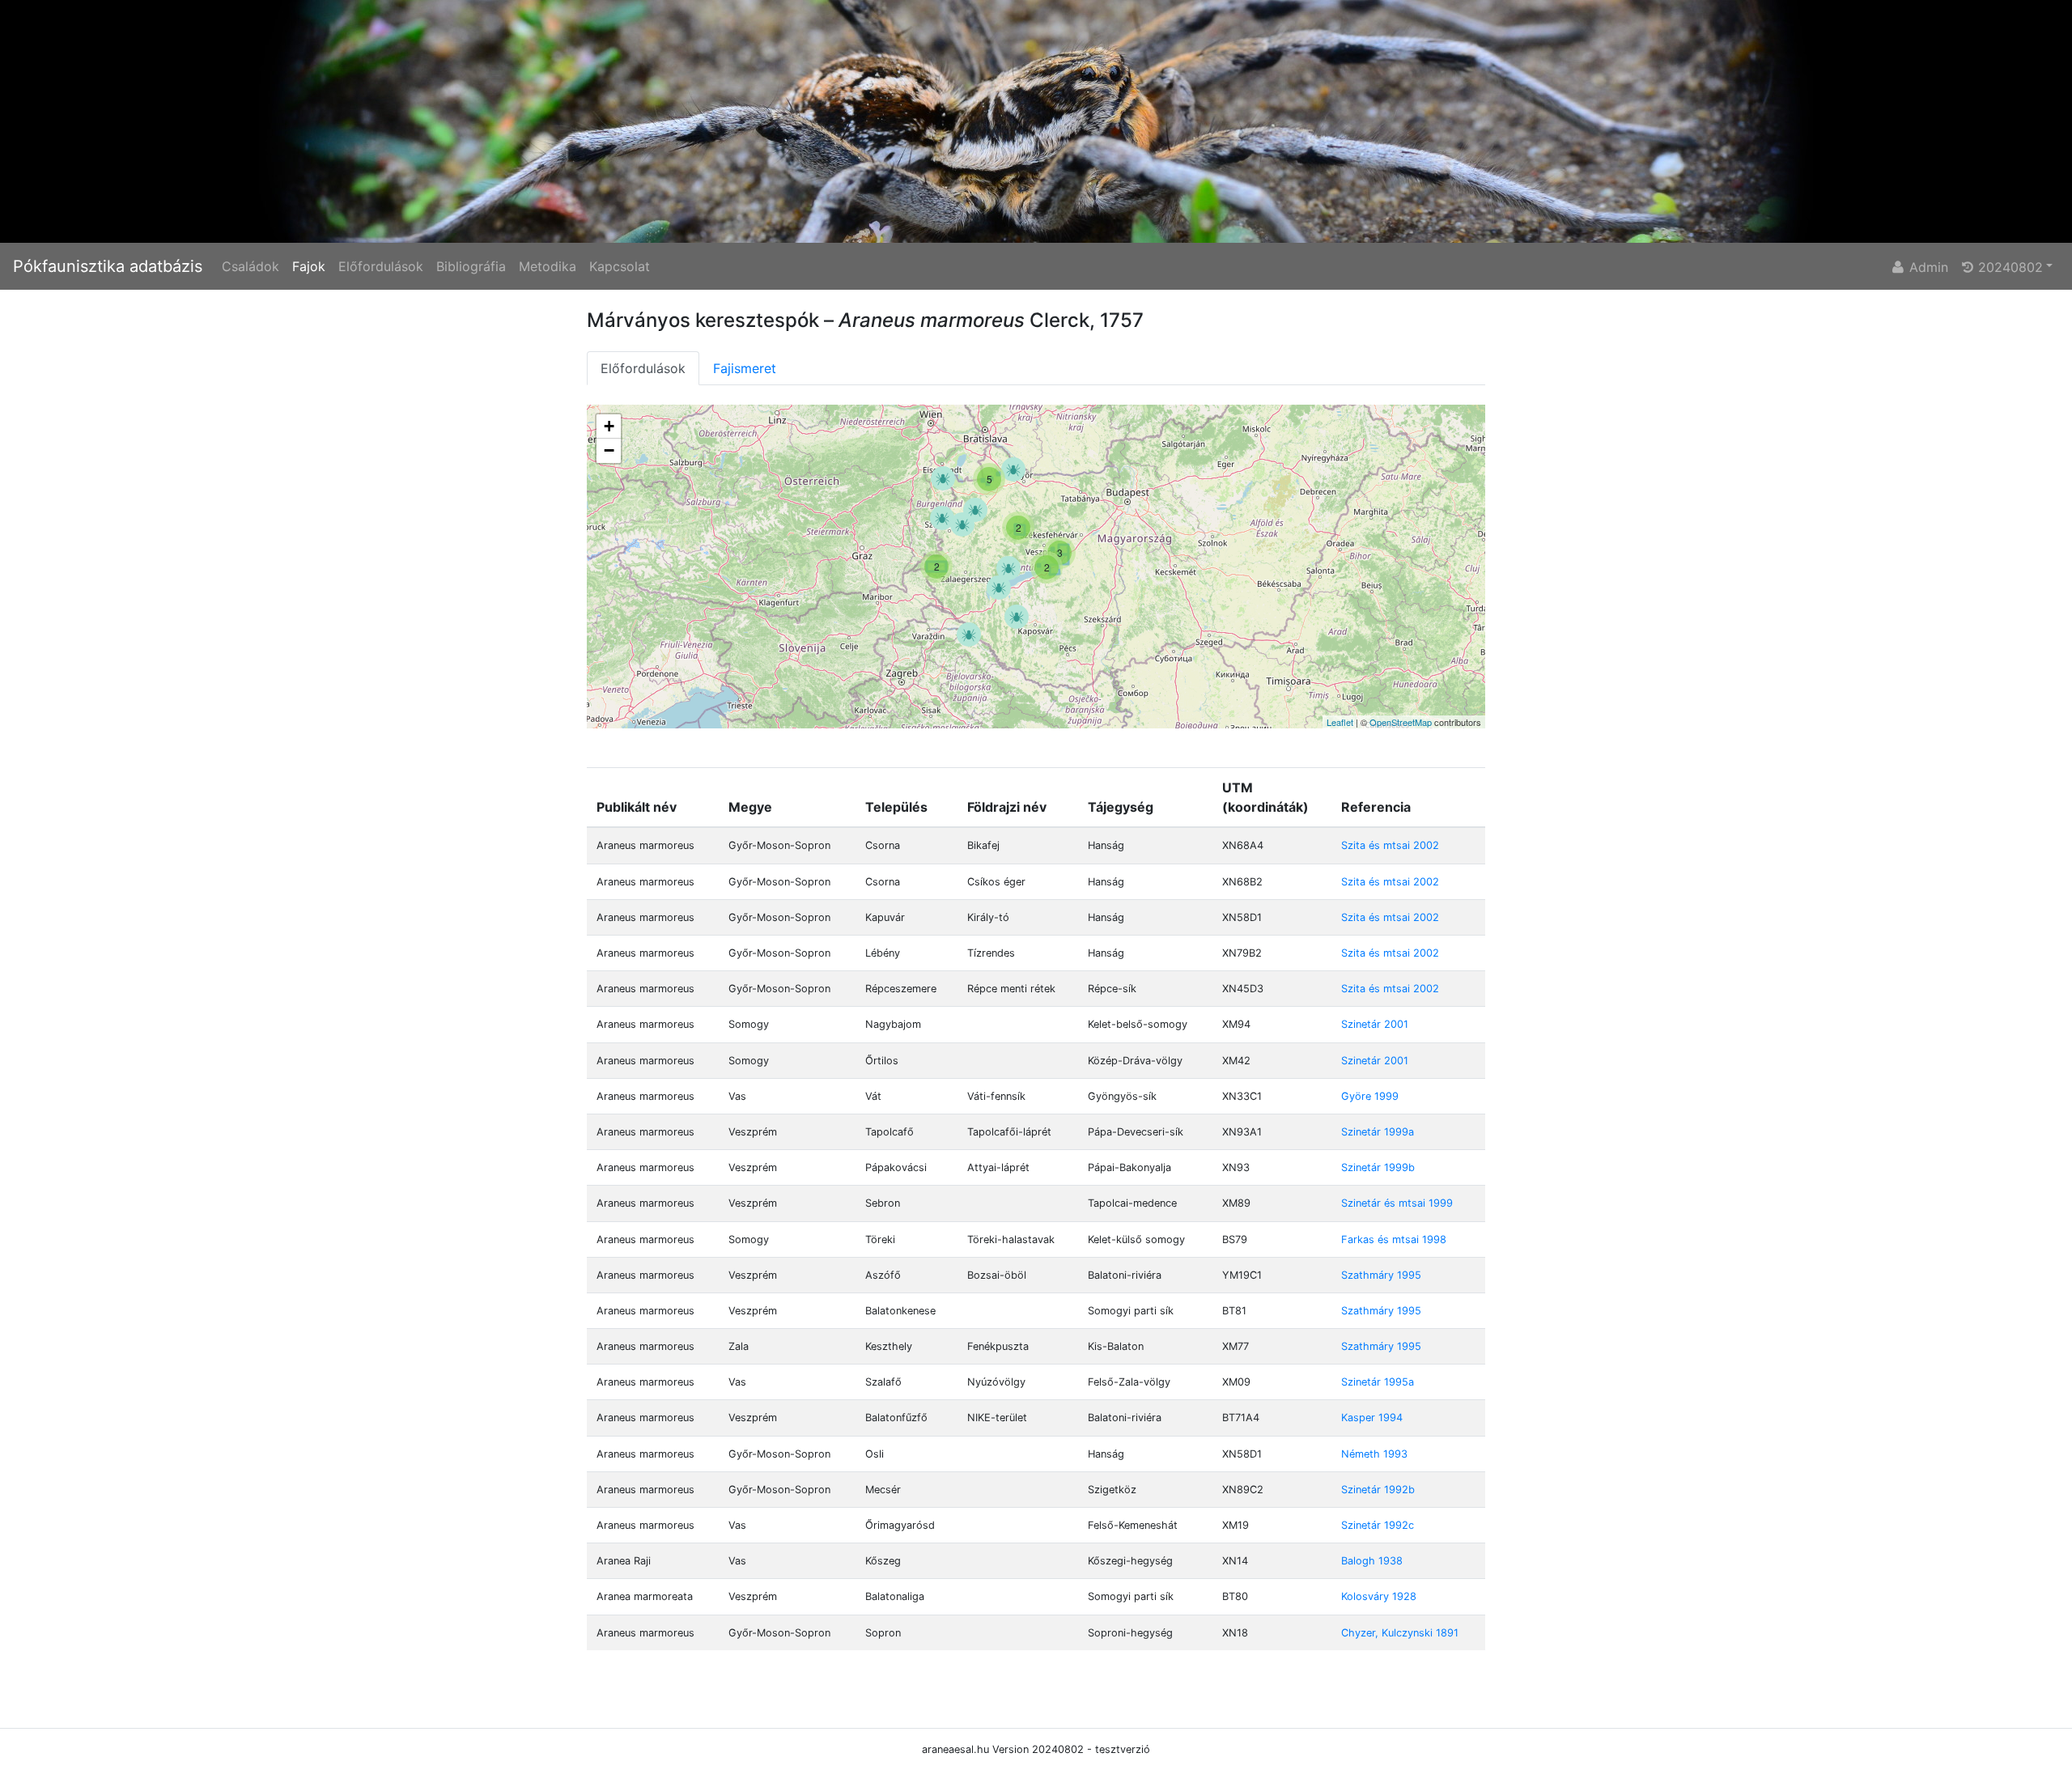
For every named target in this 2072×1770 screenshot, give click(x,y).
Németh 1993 (1374, 1454)
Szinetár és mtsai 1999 (1397, 1203)
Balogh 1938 (1372, 1561)
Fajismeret (745, 368)
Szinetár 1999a (1378, 1132)
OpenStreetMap (1401, 722)
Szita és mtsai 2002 (1390, 845)
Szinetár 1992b (1378, 1490)
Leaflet (1340, 722)
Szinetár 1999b (1378, 1167)
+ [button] (609, 426)
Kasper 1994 (1372, 1418)
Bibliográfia (471, 266)
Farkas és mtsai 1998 (1394, 1239)
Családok (251, 266)
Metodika (548, 266)
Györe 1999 (1370, 1096)
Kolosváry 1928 (1379, 1596)
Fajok (309, 266)
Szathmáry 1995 (1381, 1275)
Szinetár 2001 (1375, 1024)
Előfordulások (381, 266)
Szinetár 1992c (1378, 1525)
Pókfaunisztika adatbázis (108, 266)
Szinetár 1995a (1378, 1382)
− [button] (609, 450)
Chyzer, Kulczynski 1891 (1400, 1633)
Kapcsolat (620, 266)
